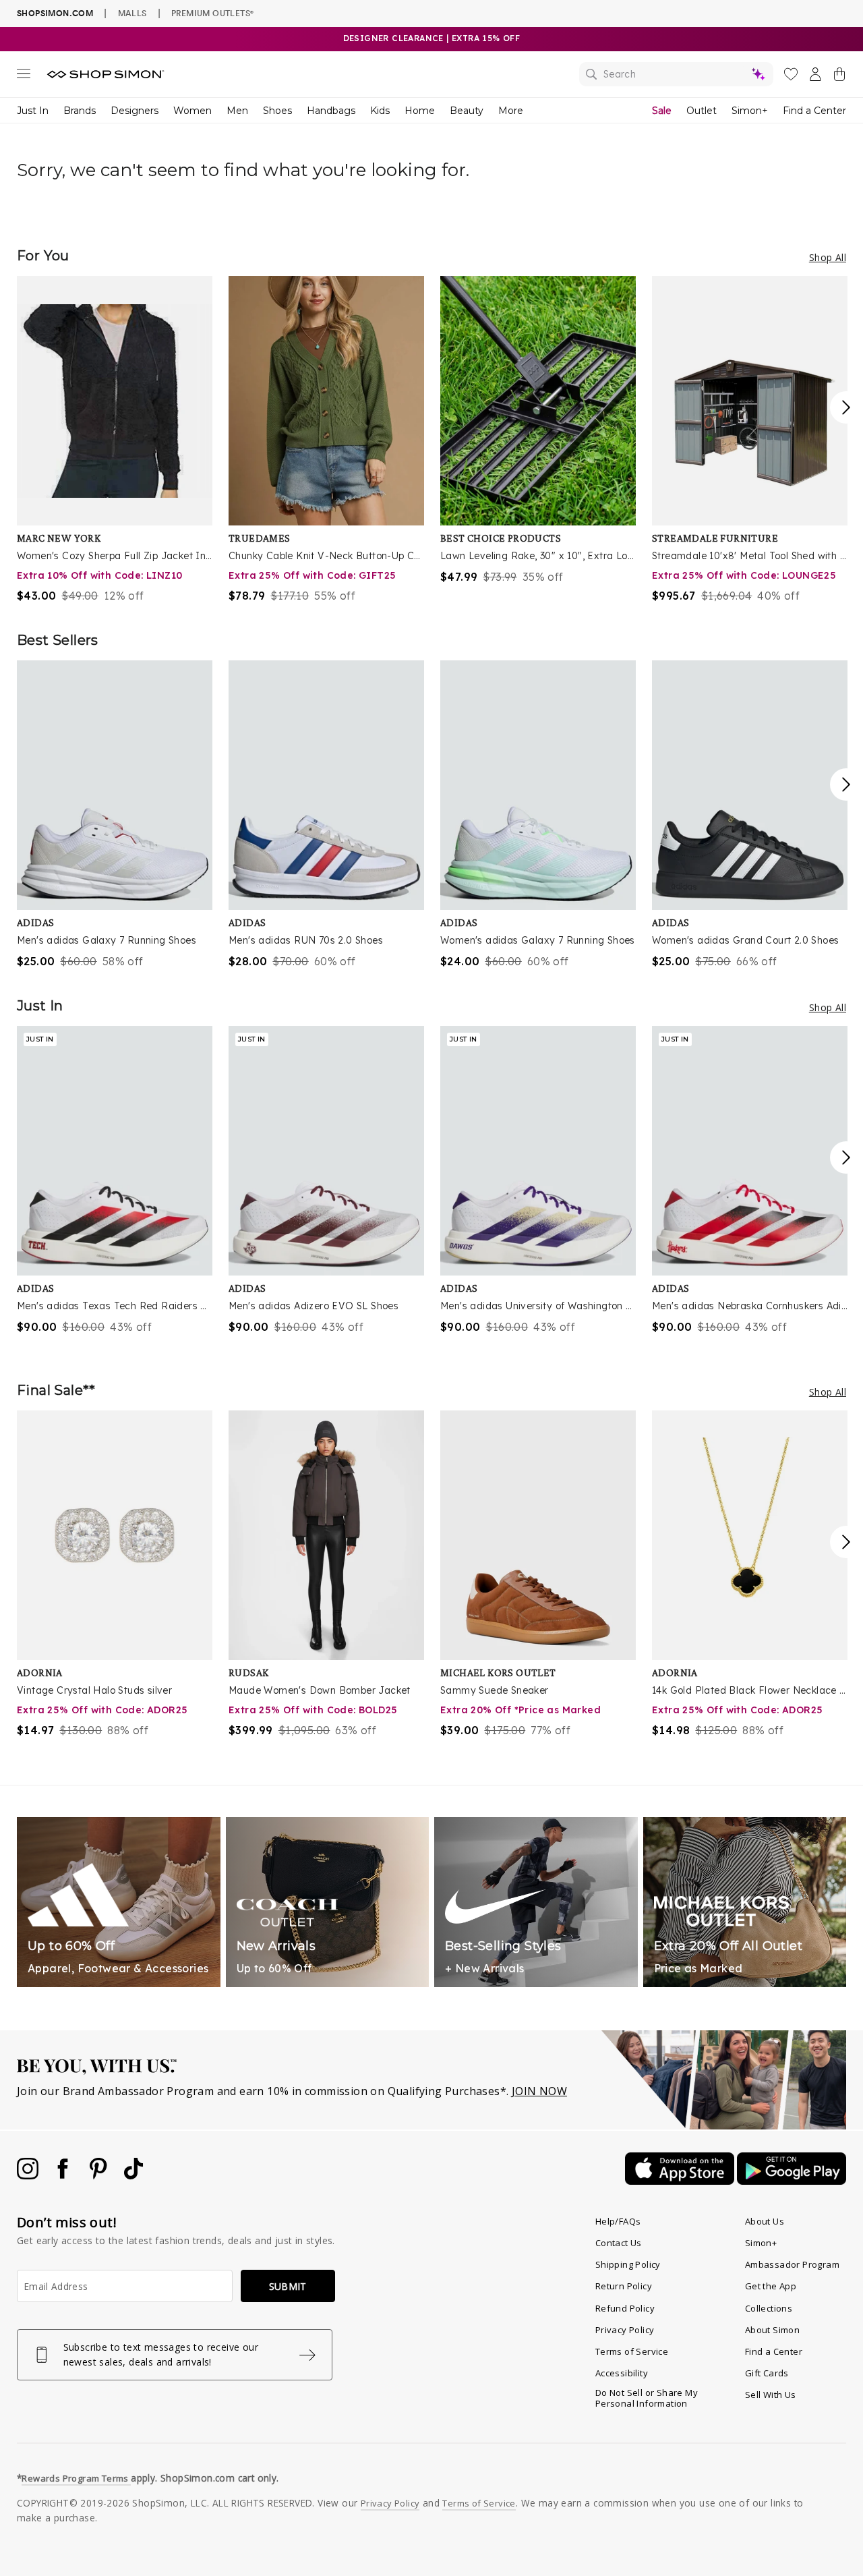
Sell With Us (771, 2395)
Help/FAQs (618, 2221)
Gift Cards (767, 2373)
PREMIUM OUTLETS (212, 13)
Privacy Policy (625, 2330)
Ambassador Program (792, 2264)
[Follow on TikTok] (133, 2175)
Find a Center (814, 111)
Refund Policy (625, 2308)
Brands (80, 111)
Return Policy (624, 2286)
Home (420, 111)
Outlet (702, 111)
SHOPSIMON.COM (55, 13)
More (511, 111)
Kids (380, 111)
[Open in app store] (681, 2181)
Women (192, 111)
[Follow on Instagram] (29, 2175)
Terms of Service (632, 2351)
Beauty (467, 111)
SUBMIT (288, 2286)
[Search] (676, 74)
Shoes (277, 111)
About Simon (772, 2330)
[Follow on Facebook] (64, 2175)
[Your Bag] (839, 77)
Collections (769, 2308)
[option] (115, 440)
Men (237, 111)
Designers (135, 111)
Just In (33, 111)
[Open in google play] (792, 2181)
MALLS (132, 13)
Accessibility (622, 2373)
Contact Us (619, 2243)
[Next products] (846, 407)
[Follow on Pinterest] (100, 2175)
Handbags (331, 111)
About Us (765, 2221)
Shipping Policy (628, 2264)
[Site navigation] (24, 76)
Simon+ (750, 111)
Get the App (771, 2286)
